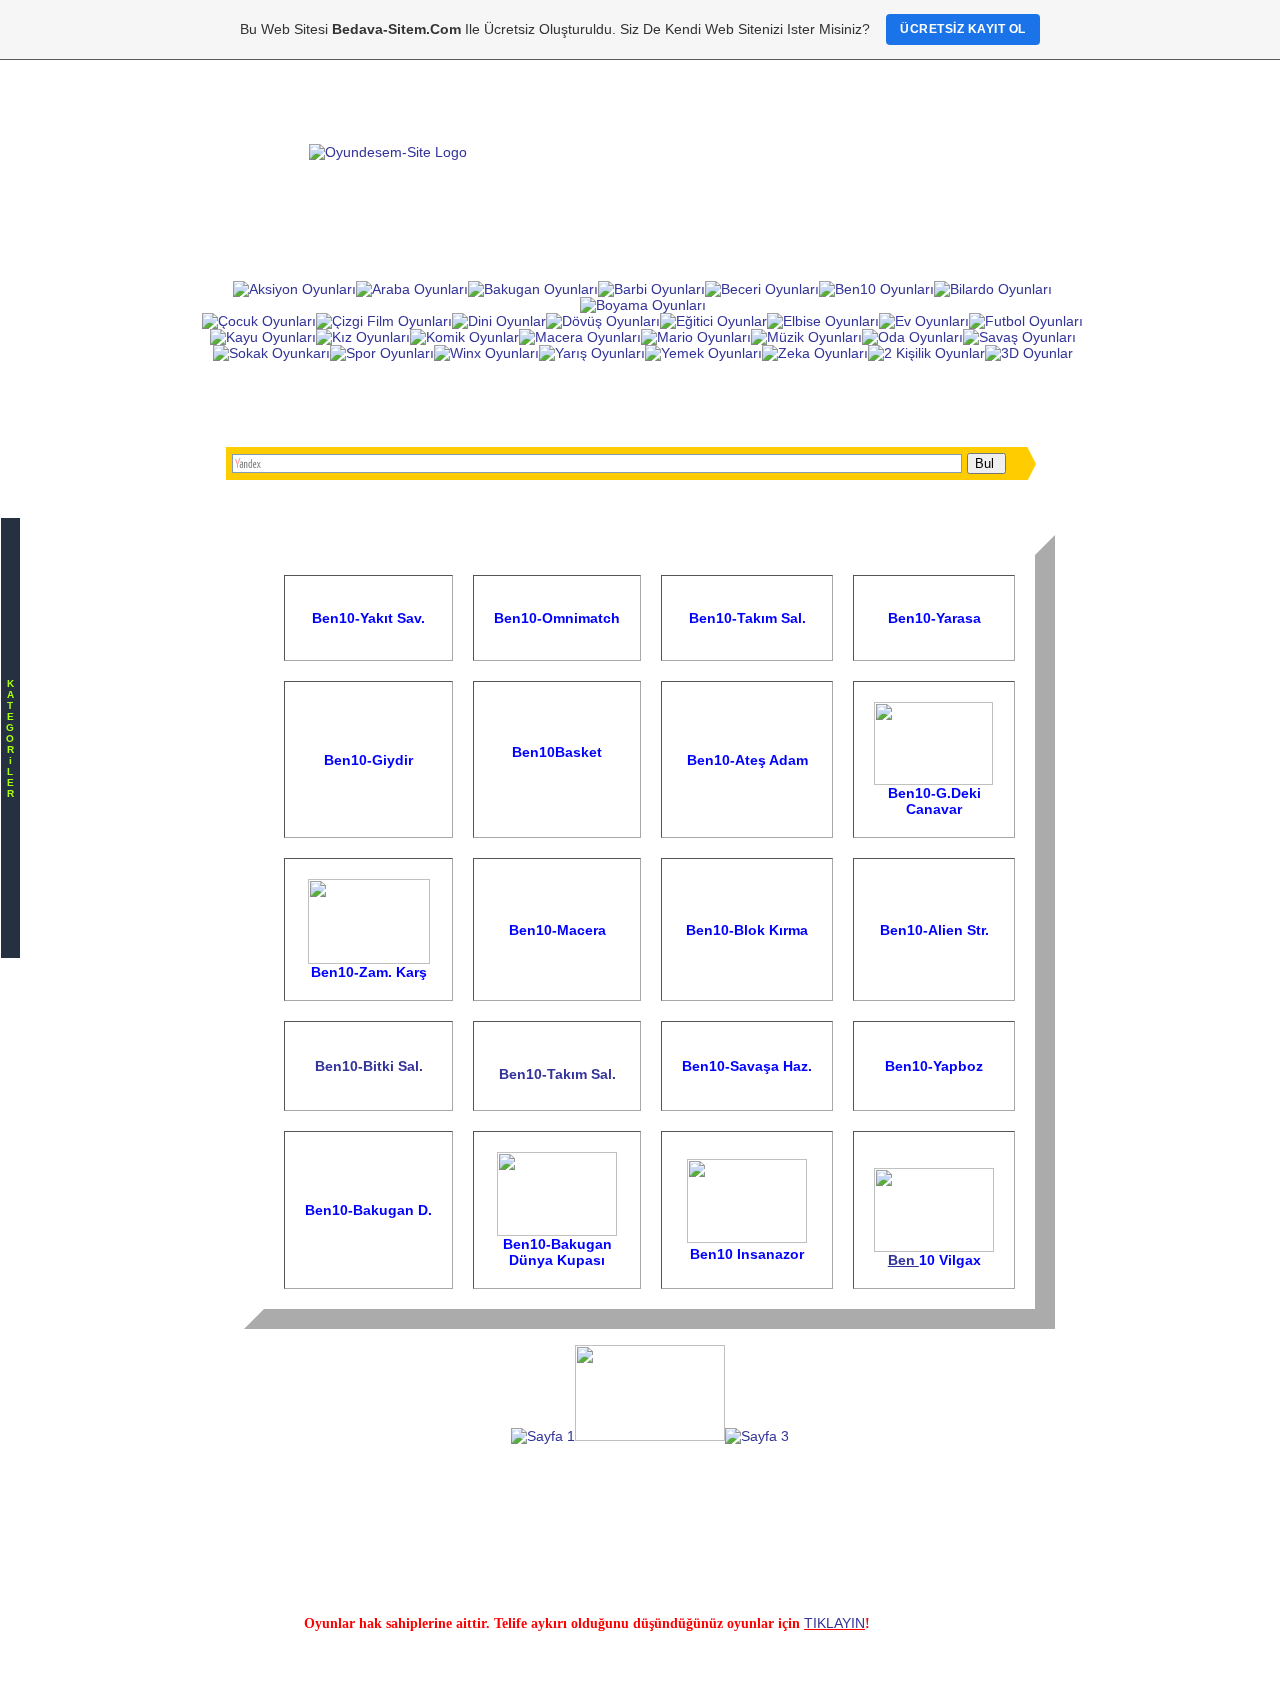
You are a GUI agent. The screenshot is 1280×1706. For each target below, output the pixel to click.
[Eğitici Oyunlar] (713, 321)
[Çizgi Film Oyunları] (384, 321)
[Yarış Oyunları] (592, 353)
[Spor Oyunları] (382, 353)
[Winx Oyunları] (486, 353)
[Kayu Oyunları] (263, 337)
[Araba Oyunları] (412, 289)
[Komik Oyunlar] (464, 337)
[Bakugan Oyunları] (533, 289)
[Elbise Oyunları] (823, 321)
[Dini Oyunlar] (499, 321)
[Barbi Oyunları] (651, 289)
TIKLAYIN (834, 1623)
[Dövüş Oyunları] (603, 321)
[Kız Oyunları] (363, 337)
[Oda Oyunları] (912, 337)
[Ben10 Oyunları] (876, 289)
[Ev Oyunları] (924, 321)
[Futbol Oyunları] (1026, 321)
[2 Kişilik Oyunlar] (926, 353)
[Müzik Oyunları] (806, 337)
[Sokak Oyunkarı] (271, 353)
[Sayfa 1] (543, 1436)
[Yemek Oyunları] (703, 353)
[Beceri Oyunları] (762, 289)
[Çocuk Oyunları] (259, 321)
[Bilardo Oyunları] (993, 289)
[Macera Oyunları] (580, 337)
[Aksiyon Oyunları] (294, 289)
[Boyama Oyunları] (643, 305)
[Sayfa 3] (757, 1436)
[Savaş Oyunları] (1019, 337)
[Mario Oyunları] (696, 337)
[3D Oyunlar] (1029, 353)
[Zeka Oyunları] (815, 353)
